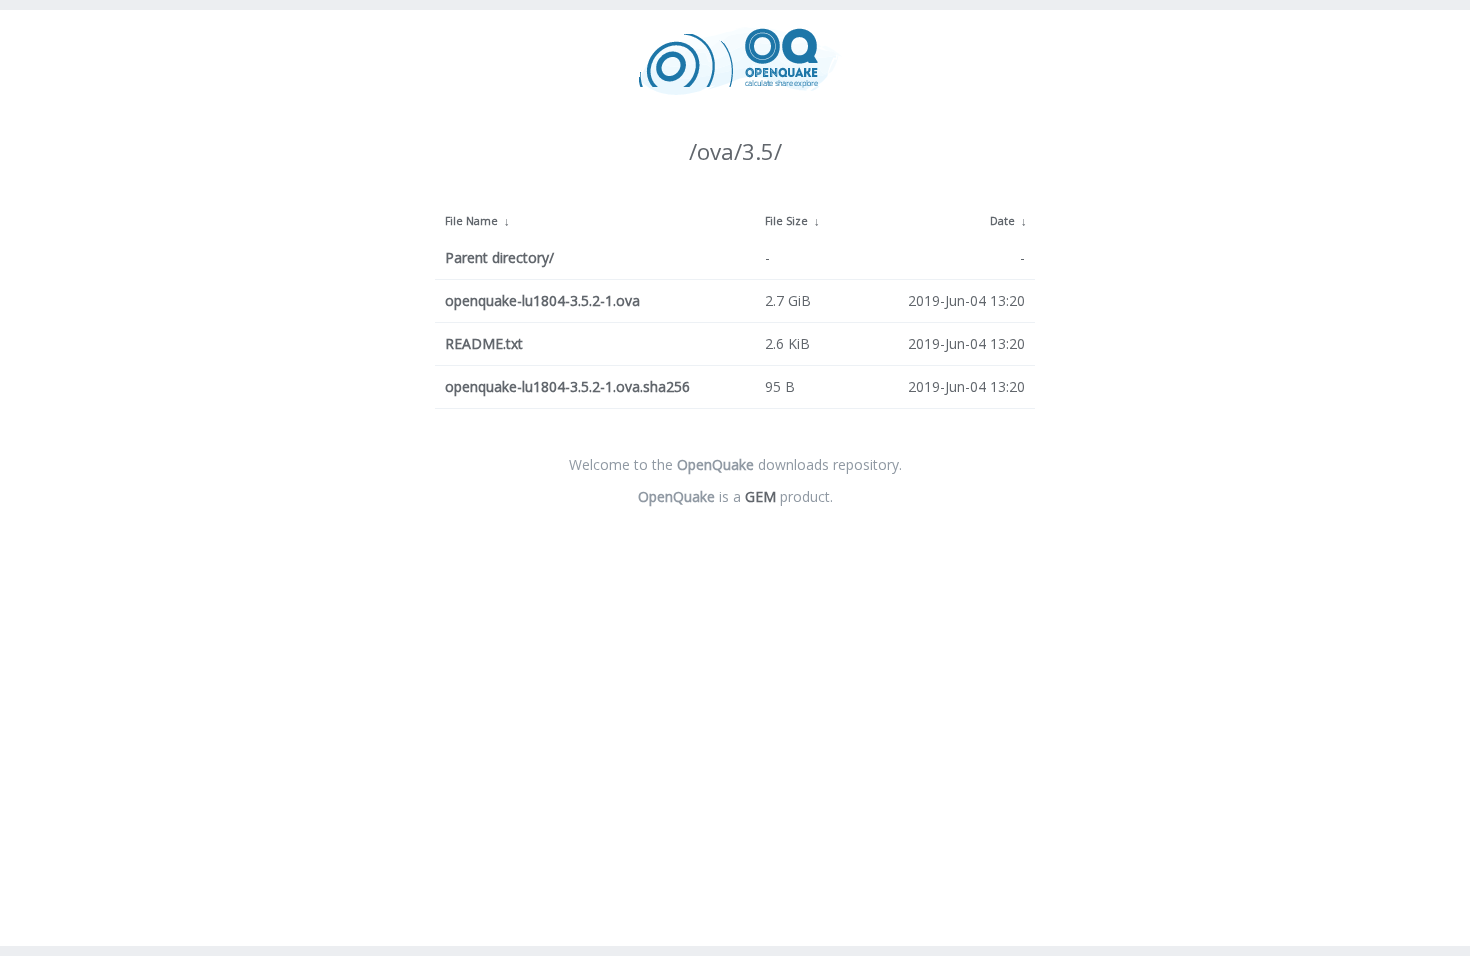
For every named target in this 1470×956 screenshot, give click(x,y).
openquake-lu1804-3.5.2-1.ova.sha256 (567, 386)
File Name (471, 221)
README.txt (484, 343)
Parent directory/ (499, 257)
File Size (786, 221)
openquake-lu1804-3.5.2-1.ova (542, 300)
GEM (760, 496)
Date (1002, 221)
